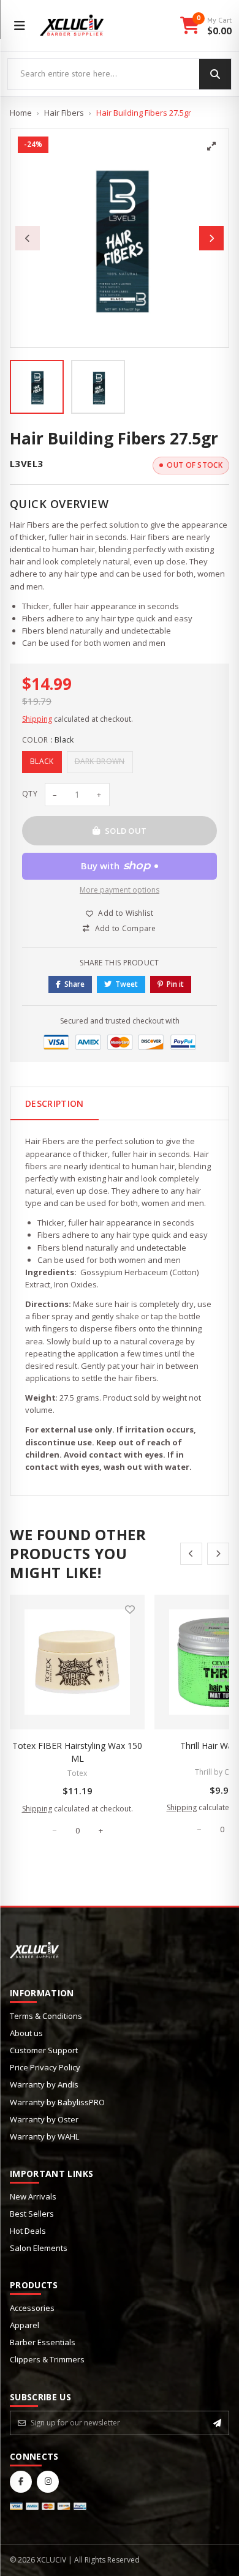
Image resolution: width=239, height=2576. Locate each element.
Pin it (175, 984)
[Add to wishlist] (130, 1609)
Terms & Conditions (46, 2016)
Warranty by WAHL (44, 2136)
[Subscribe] (217, 2423)
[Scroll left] (191, 1554)
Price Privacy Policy (45, 2067)
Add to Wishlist (126, 913)
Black (42, 761)
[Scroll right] (218, 1554)
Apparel (25, 2325)
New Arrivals (33, 2196)
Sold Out (126, 831)
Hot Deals (28, 2231)
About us (26, 2033)
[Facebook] (21, 2482)
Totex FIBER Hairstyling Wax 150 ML (77, 1752)
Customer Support (44, 2050)
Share (74, 984)
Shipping (37, 719)
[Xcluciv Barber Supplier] (72, 26)
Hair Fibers (64, 113)
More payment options (120, 890)
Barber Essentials (43, 2342)
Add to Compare (126, 928)
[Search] (215, 74)
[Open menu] (20, 26)
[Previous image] (28, 238)
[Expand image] (211, 146)
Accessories (32, 2308)
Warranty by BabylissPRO (57, 2102)
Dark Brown (100, 761)
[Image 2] (98, 387)
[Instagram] (48, 2482)
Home (21, 113)
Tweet (127, 984)
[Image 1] (37, 387)
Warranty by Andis (44, 2084)
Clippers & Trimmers (47, 2359)
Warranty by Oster (44, 2119)
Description (55, 1103)
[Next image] (211, 238)
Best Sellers (32, 2214)
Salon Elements (39, 2248)
